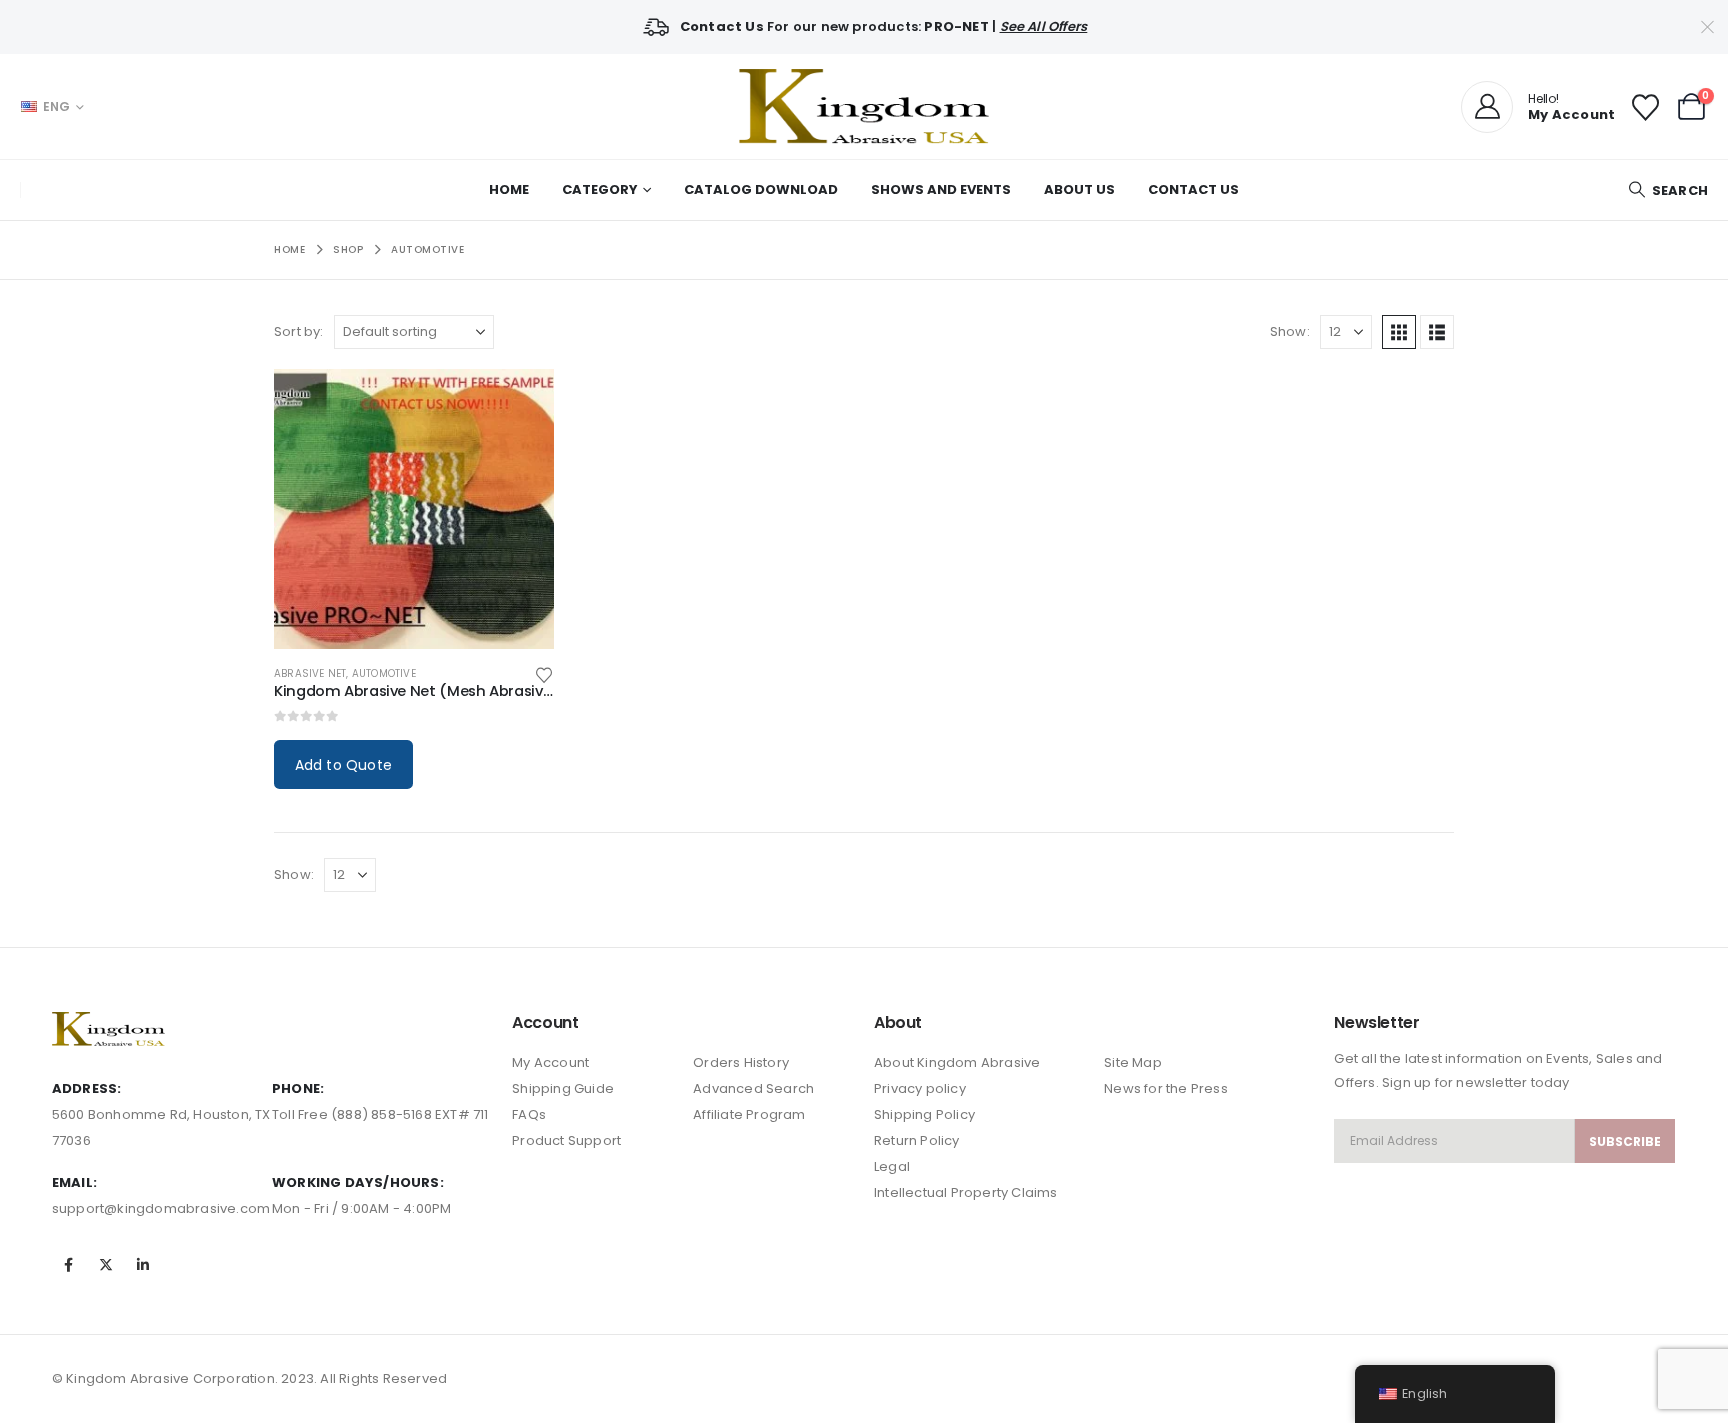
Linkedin (143, 1265)
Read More (521, 402)
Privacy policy (920, 1088)
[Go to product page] (414, 509)
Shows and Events (941, 189)
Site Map (1133, 1062)
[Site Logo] (864, 106)
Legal (892, 1166)
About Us (1079, 189)
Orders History (741, 1062)
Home (509, 189)
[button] (1668, 190)
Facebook (69, 1265)
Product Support (566, 1140)
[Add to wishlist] (544, 673)
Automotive (384, 673)
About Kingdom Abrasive (957, 1062)
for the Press (1184, 1088)
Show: (1290, 331)
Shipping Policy (924, 1114)
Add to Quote (343, 765)
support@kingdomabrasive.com (161, 1208)
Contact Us (1193, 189)
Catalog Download (761, 189)
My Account (550, 1062)
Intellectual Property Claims (966, 1192)
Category (600, 189)
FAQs (529, 1114)
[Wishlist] (1645, 106)
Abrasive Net (310, 673)
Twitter (106, 1265)
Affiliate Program (749, 1114)
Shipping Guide (563, 1088)
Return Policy (917, 1140)
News (1122, 1088)
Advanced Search (753, 1088)
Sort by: (299, 331)
